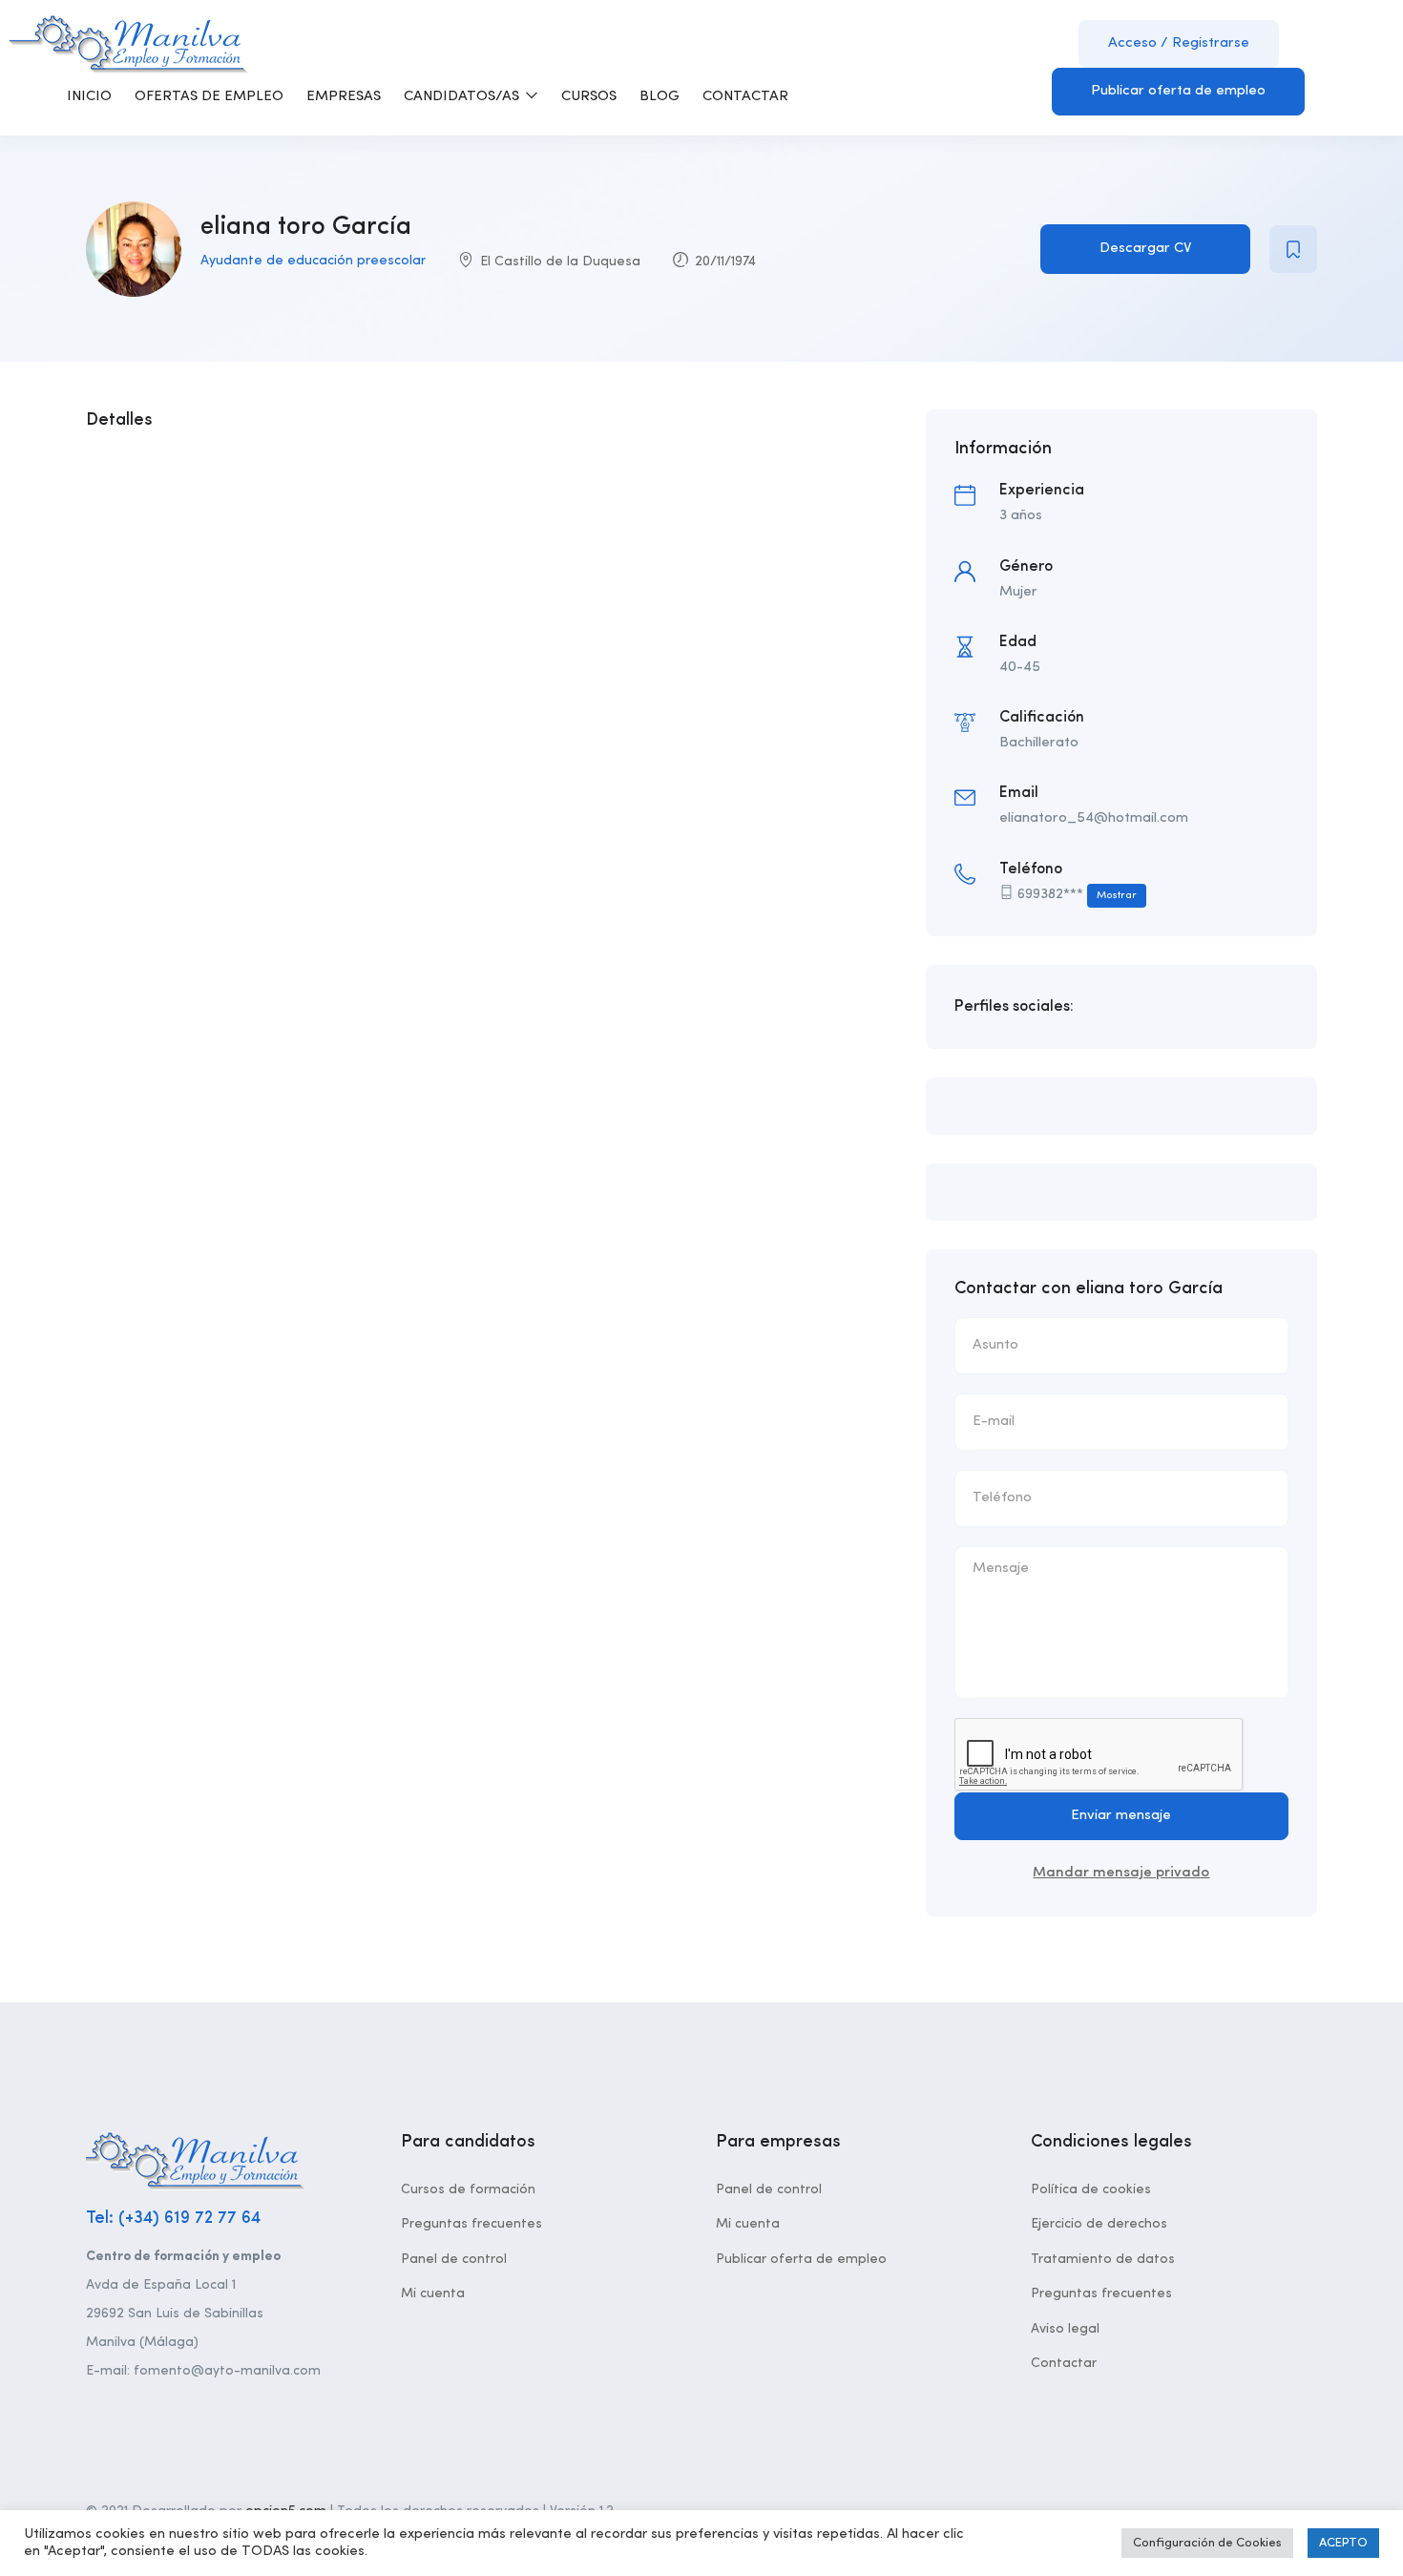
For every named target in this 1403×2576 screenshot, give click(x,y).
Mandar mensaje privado (1121, 1873)
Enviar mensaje (1121, 1816)
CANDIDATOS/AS (463, 97)
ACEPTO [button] (1343, 2543)
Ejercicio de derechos (1099, 2224)
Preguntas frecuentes (471, 2224)
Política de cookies (1091, 2189)
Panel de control (454, 2259)
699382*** (1077, 895)
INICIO (89, 97)
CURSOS (589, 97)
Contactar (1064, 2363)
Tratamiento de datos (1103, 2259)
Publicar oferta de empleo (1178, 91)
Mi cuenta (433, 2293)
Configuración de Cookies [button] (1207, 2543)
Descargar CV (1145, 249)
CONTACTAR (745, 97)
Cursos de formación (468, 2189)
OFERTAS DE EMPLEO (209, 97)
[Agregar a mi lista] (1293, 249)
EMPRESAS (344, 97)
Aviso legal (1065, 2329)
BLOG (660, 97)
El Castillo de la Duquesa (560, 262)
